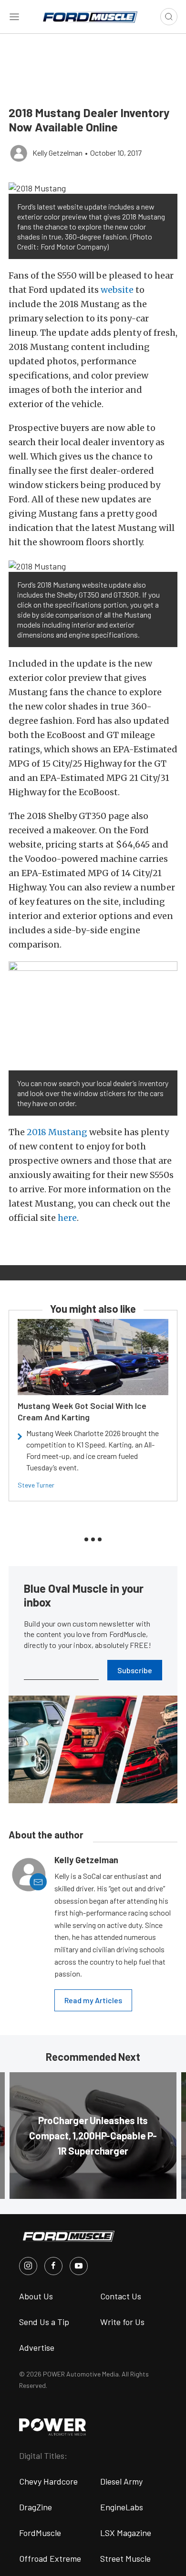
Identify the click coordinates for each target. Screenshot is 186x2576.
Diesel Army (121, 2481)
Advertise (37, 2347)
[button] (93, 188)
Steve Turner (36, 1485)
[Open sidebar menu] (14, 17)
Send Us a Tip (44, 2322)
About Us (36, 2296)
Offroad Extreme (50, 2558)
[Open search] (169, 17)
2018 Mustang (57, 1132)
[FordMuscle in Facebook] (53, 2266)
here (67, 1218)
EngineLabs (122, 2507)
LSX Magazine (126, 2533)
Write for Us (122, 2322)
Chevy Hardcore (48, 2481)
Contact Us (121, 2296)
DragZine (36, 2507)
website (117, 290)
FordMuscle (40, 2533)
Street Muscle (125, 2558)
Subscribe (135, 1670)
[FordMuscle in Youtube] (79, 2266)
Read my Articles (93, 2000)
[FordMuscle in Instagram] (28, 2266)
